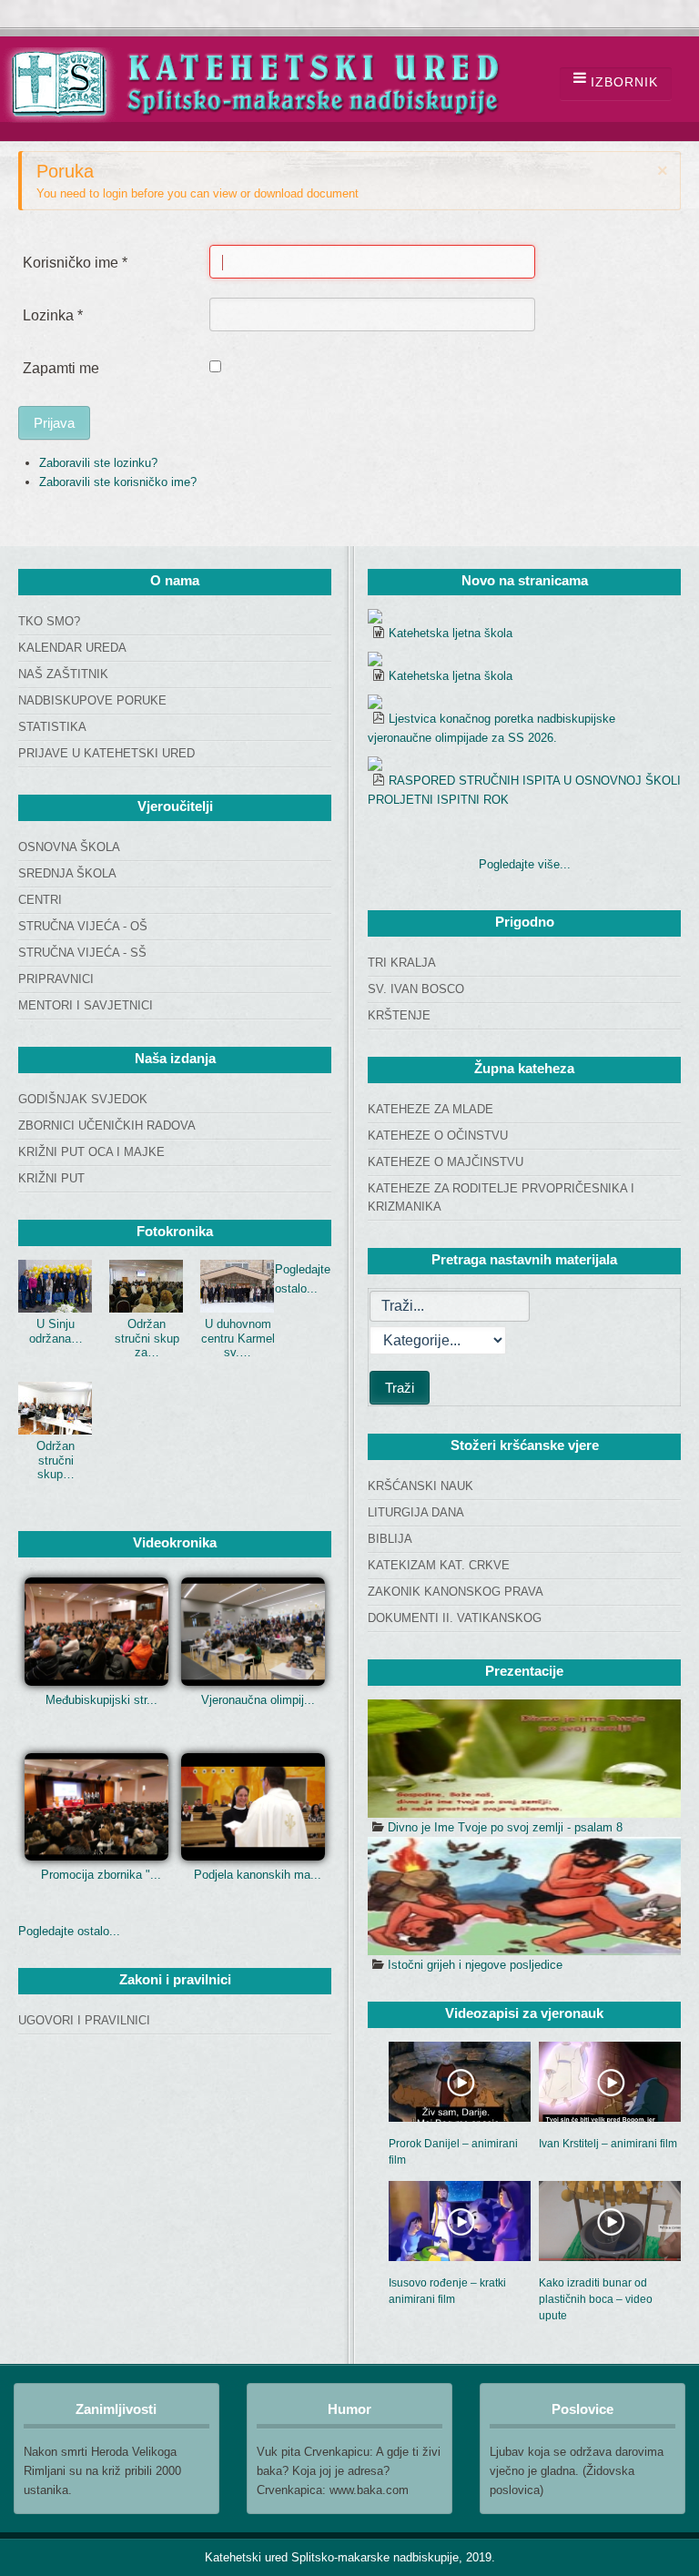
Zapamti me (61, 368)
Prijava (54, 423)
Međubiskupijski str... (101, 1700)
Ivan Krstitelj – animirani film (608, 2144)
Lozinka (53, 315)
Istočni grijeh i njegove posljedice (475, 1965)
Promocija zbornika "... (101, 1875)
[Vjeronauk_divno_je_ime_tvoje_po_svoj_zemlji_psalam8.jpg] (524, 1759)
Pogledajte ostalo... (69, 1931)
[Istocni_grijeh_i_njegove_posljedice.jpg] (524, 1896)
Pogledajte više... (525, 864)
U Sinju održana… (56, 1331)
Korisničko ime (75, 263)
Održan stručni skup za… (147, 1338)
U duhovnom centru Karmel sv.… (238, 1338)
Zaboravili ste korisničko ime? (118, 482)
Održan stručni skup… (56, 1460)
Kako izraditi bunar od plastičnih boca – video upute (596, 2299)
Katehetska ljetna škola (451, 633)
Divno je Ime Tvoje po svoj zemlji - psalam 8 (505, 1827)
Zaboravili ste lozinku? (98, 463)
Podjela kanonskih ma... (258, 1875)
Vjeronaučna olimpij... (258, 1700)
